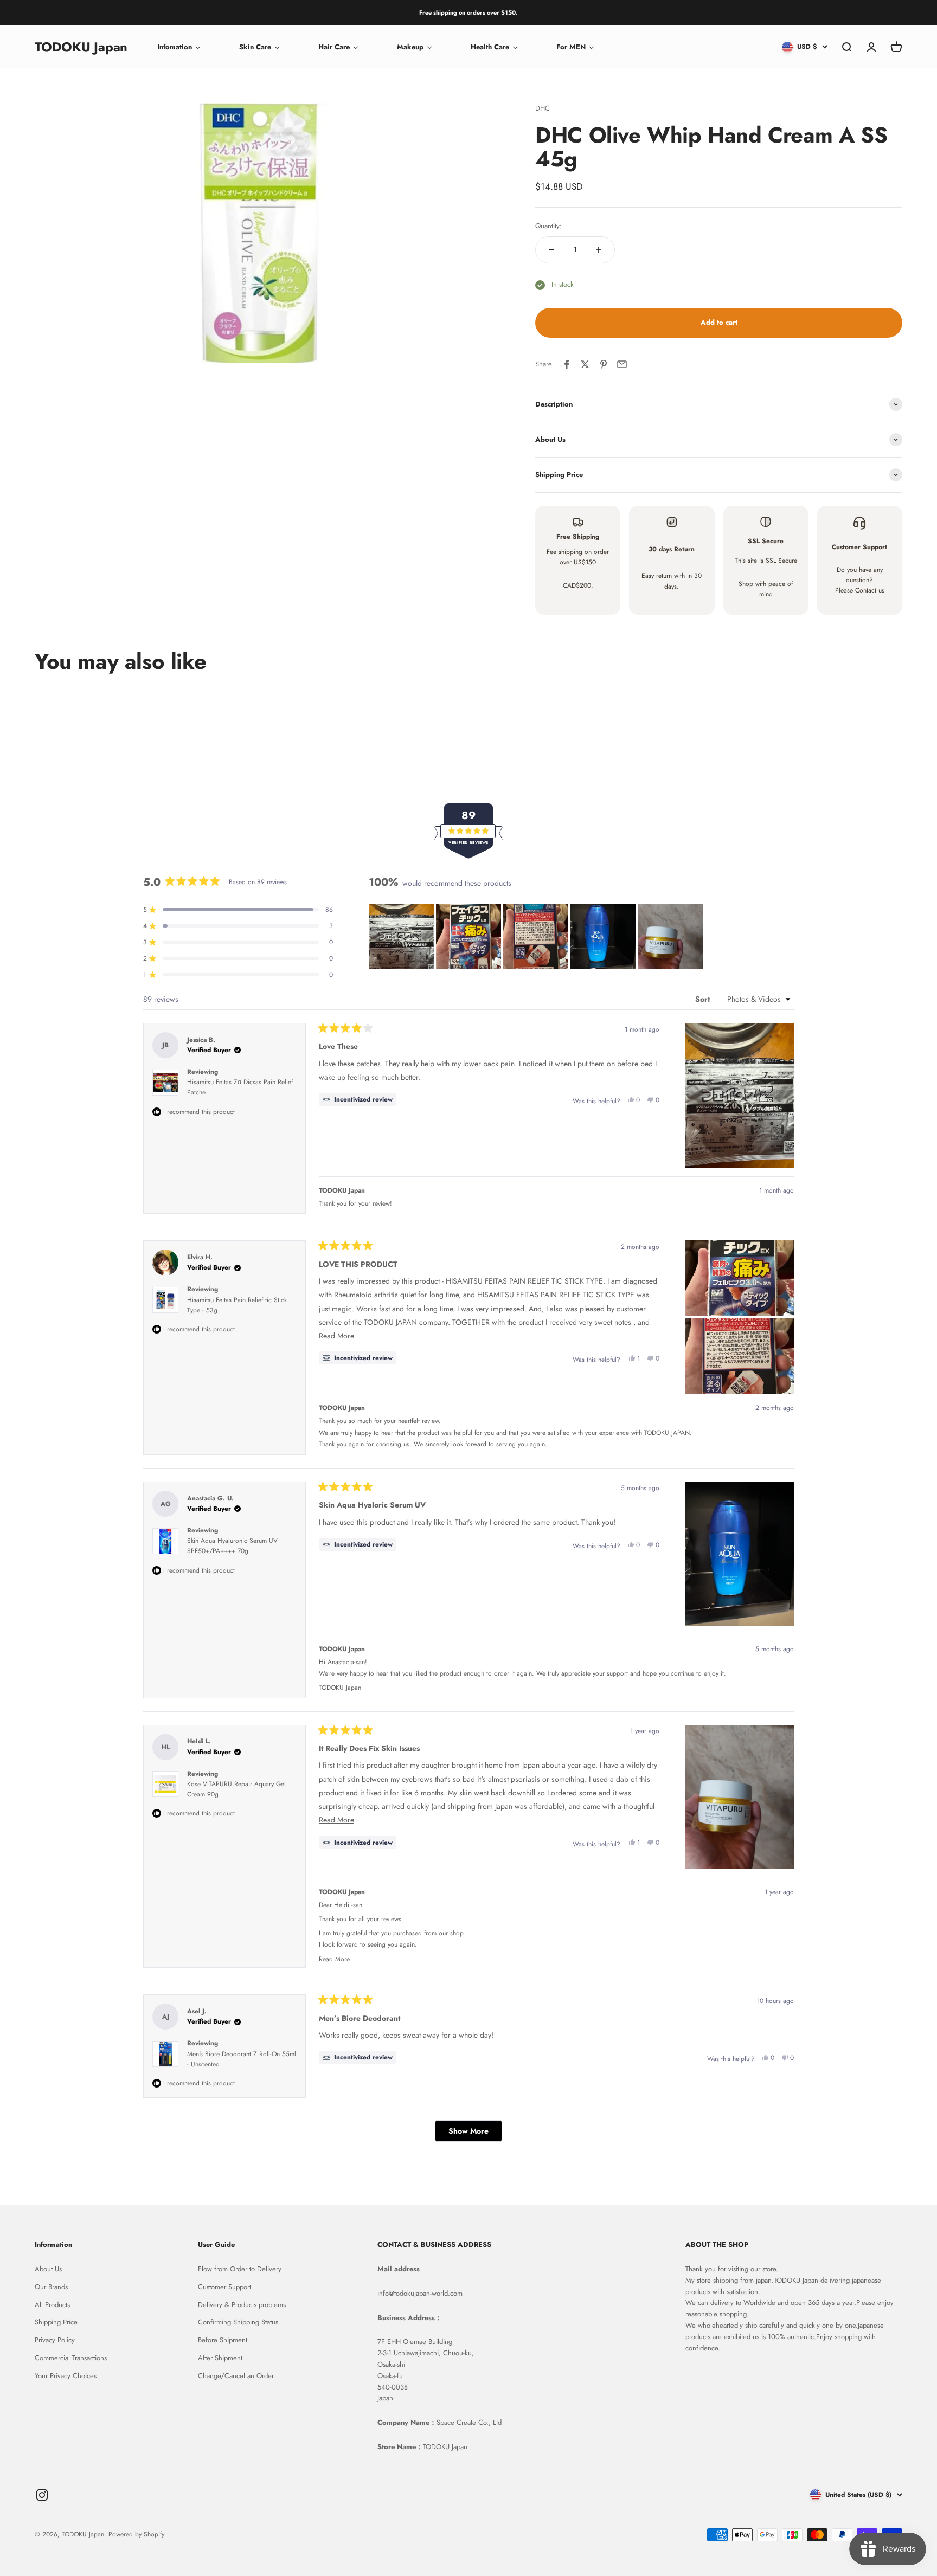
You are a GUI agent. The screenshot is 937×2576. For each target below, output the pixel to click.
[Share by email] (622, 364)
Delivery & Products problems (242, 2305)
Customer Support (224, 2287)
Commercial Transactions (71, 2358)
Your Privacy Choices (66, 2376)
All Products (52, 2305)
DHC (543, 108)
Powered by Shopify (136, 2534)
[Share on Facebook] (567, 364)
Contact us (870, 590)
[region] (537, 937)
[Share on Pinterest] (604, 364)
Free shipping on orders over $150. (468, 12)
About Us (48, 2269)
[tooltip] (357, 1099)
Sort (704, 999)
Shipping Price (56, 2322)
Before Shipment (223, 2340)
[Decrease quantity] (551, 250)
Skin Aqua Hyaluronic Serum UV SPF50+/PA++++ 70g (232, 1546)
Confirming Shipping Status (238, 2322)
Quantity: (548, 226)
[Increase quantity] (599, 250)
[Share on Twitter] (585, 364)
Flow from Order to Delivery (240, 2269)
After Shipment (220, 2358)
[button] (401, 937)
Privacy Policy (55, 2340)
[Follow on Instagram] (42, 2495)
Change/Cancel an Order (236, 2376)
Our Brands (51, 2287)
